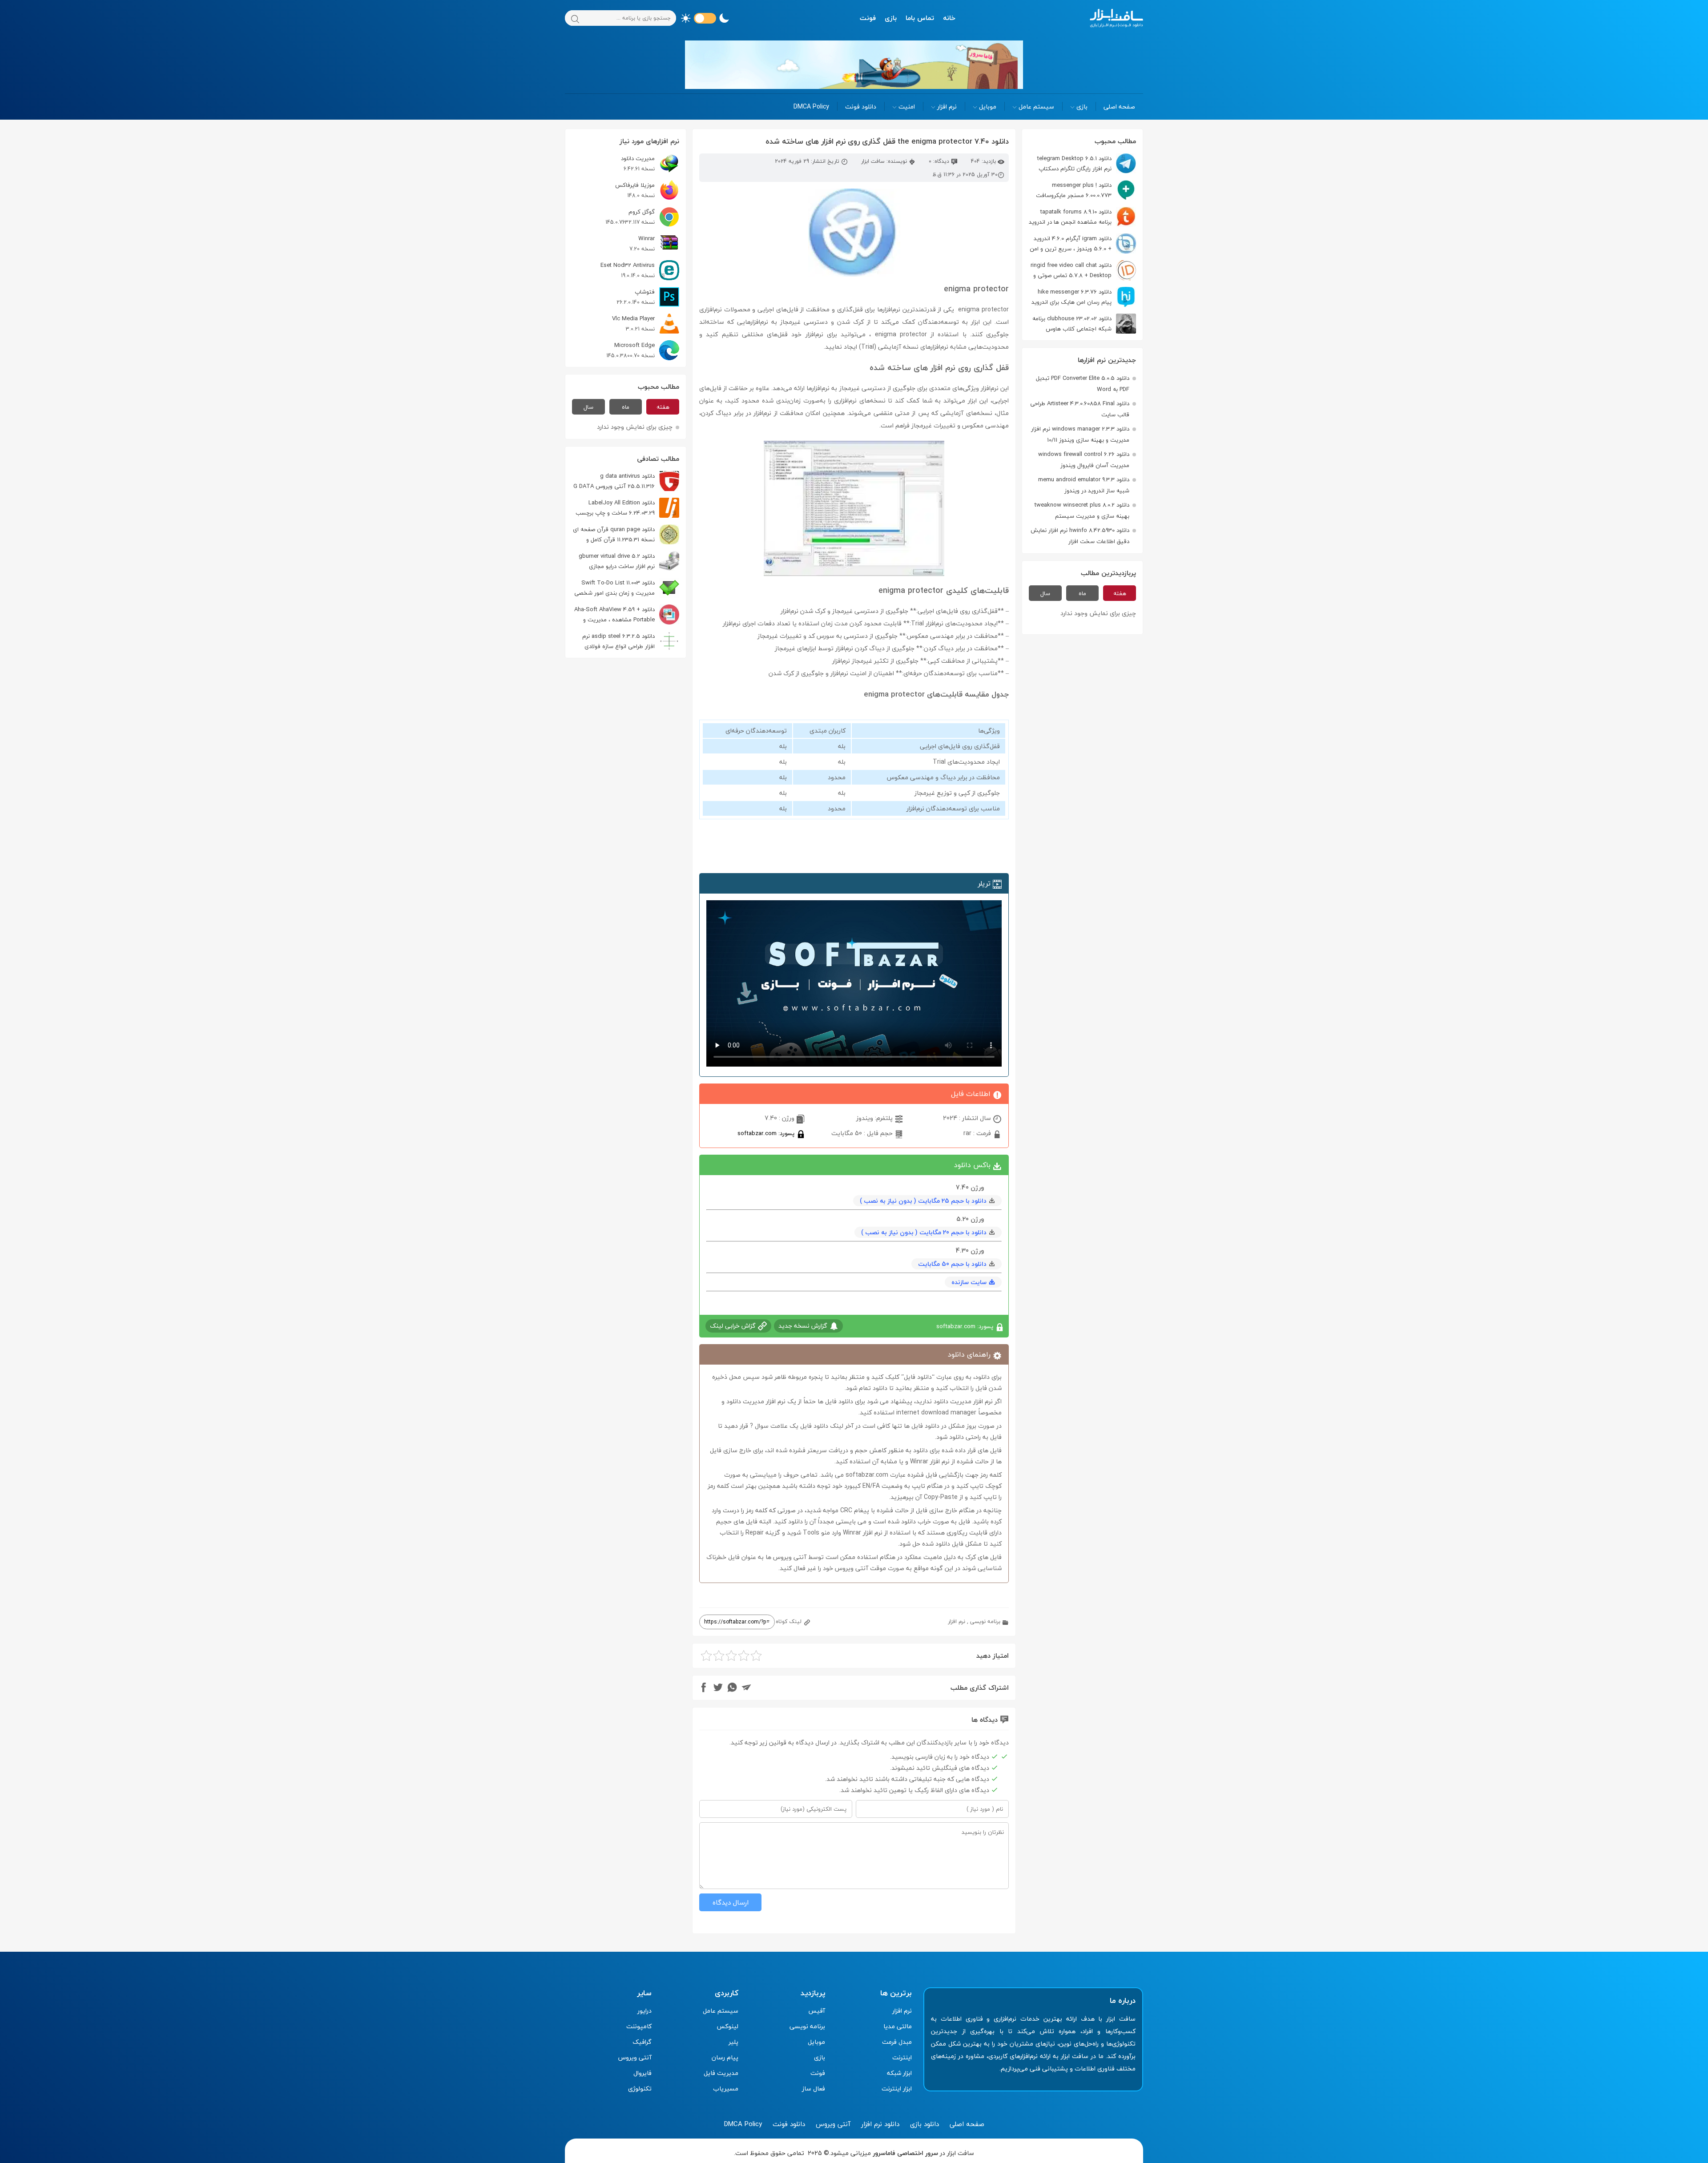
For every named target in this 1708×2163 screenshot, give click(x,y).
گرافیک (642, 2042)
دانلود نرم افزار (880, 2124)
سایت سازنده (969, 1282)
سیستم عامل (1036, 107)
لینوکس (727, 2026)
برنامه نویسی (985, 1621)
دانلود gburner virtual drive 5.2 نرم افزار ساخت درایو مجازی (617, 561)
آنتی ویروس (635, 2057)
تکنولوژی (640, 2088)
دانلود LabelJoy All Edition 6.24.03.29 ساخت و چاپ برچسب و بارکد (627, 508)
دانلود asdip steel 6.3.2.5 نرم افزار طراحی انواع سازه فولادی (618, 641)
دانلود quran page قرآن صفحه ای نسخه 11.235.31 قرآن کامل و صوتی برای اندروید (626, 534)
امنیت (907, 107)
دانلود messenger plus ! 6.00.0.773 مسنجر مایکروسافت (1074, 190)
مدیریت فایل (721, 2073)
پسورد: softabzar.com (767, 1133)
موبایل (988, 107)
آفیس (817, 2011)
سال (1045, 593)
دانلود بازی (924, 2124)
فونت (868, 18)
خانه (949, 18)
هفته (1120, 593)
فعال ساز (814, 2088)
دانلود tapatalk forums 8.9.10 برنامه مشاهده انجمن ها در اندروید (1070, 217)
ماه (1082, 593)
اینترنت (902, 2057)
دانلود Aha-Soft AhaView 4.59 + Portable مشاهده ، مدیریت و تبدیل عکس (627, 614)
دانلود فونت (861, 107)
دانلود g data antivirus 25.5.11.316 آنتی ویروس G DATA (614, 481)
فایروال (643, 2073)
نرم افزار (947, 107)
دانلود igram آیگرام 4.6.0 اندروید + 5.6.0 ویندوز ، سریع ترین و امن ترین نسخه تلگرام (1083, 244)
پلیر (733, 2042)
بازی (891, 18)
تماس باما (920, 18)
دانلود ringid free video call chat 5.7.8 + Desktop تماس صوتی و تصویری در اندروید (1083, 270)
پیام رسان (725, 2057)
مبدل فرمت (897, 2042)
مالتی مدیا (898, 2026)
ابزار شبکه (899, 2073)
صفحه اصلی (1119, 107)
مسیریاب (726, 2088)
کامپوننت (639, 2026)
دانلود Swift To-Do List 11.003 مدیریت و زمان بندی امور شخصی (614, 588)
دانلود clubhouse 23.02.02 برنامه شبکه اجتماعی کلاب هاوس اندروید (1084, 324)
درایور (645, 2011)
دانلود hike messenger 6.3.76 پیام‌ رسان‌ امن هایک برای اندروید (1072, 297)
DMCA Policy (811, 107)
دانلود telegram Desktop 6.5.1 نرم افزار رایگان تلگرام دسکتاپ (1074, 163)
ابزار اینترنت (897, 2088)
